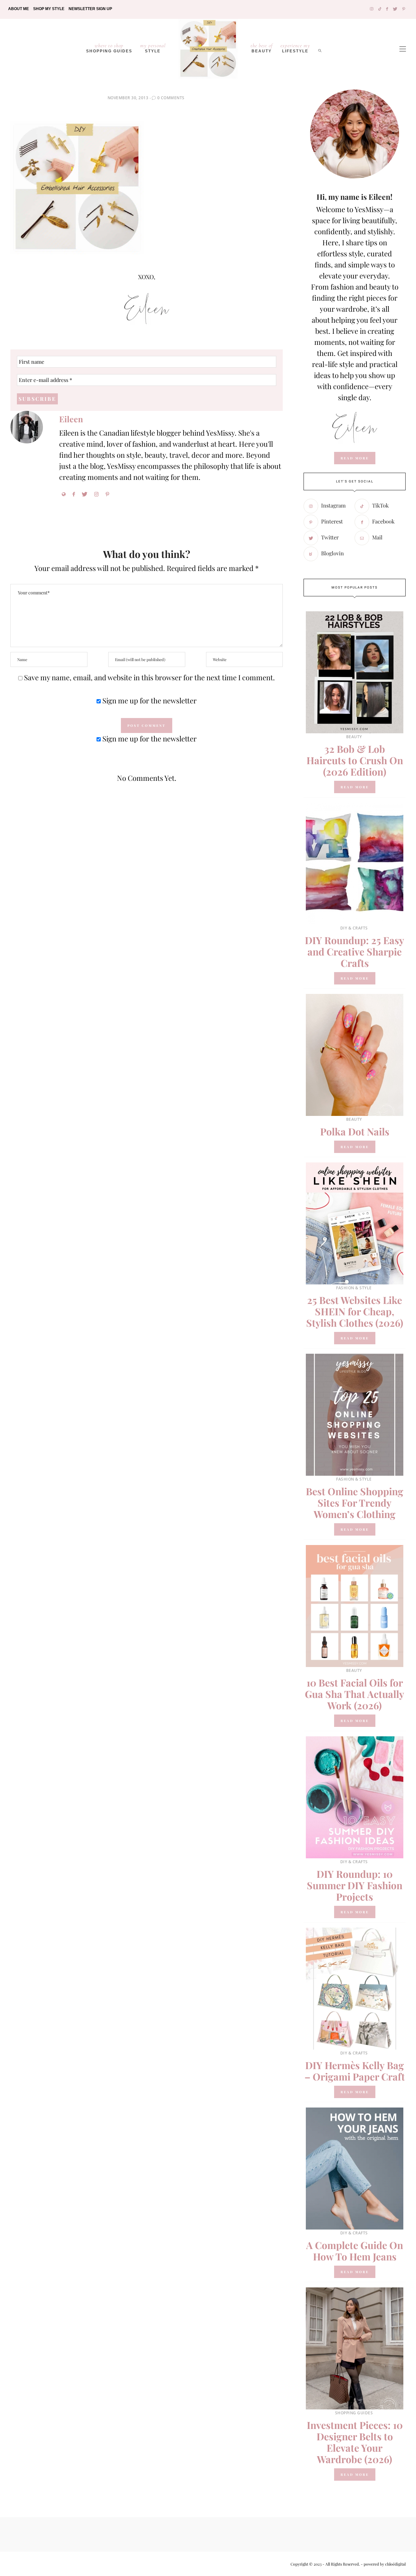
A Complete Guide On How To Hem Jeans (355, 2251)
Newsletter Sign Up (90, 9)
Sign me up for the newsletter (149, 700)
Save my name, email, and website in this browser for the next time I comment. (149, 677)
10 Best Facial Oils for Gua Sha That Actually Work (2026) (355, 1694)
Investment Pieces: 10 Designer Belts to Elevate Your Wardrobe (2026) (355, 2442)
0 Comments (171, 98)
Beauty (262, 48)
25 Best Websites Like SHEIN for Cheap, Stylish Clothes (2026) (355, 1311)
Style (153, 48)
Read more (355, 787)
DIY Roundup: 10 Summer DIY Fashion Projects (355, 1885)
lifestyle (295, 48)
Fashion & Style (354, 1288)
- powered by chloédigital (383, 2564)
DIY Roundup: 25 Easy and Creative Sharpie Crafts (355, 952)
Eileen (71, 419)
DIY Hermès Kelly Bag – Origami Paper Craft (355, 2071)
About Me (19, 9)
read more (355, 458)
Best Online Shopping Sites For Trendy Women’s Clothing (355, 1503)
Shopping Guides (109, 48)
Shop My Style (49, 9)
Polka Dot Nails (355, 1132)
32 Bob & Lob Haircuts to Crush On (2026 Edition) (355, 760)
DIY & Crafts (354, 928)
